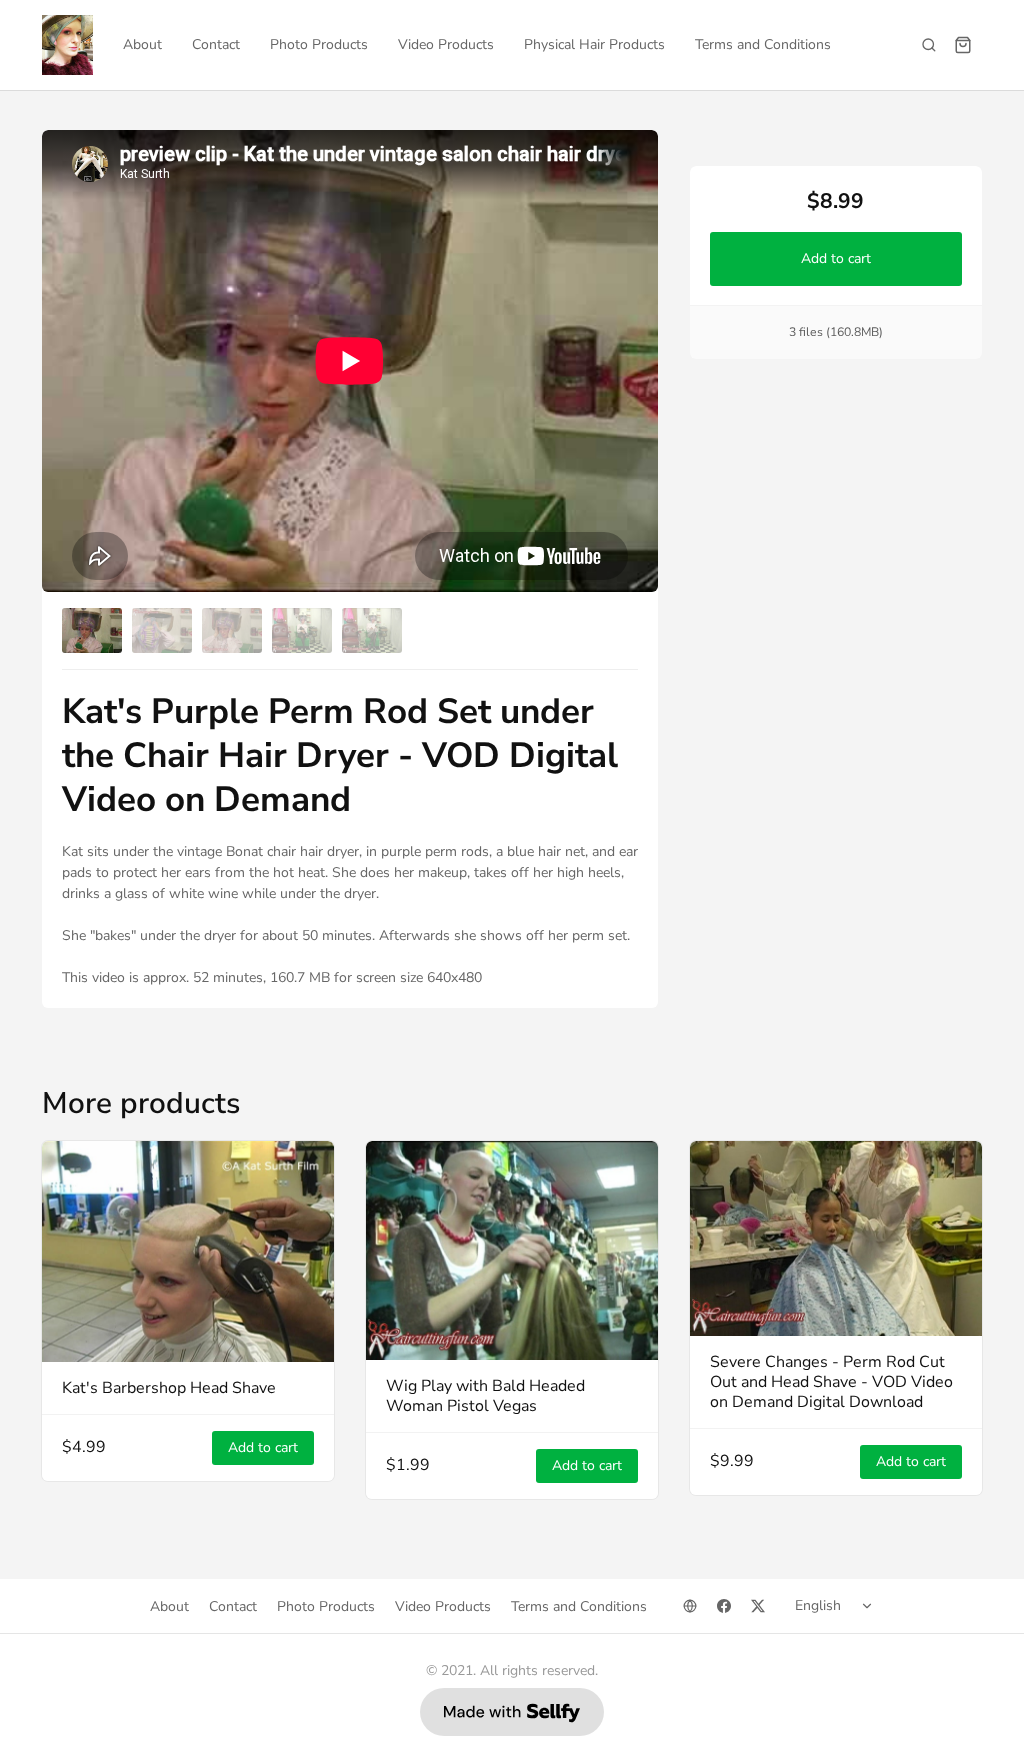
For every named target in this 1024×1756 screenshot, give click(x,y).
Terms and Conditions (763, 44)
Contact (216, 44)
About (142, 44)
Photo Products (319, 44)
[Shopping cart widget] (963, 45)
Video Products (446, 44)
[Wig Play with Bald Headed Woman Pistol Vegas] (512, 1250)
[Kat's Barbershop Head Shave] (188, 1251)
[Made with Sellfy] (512, 1712)
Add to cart (836, 258)
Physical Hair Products (594, 44)
